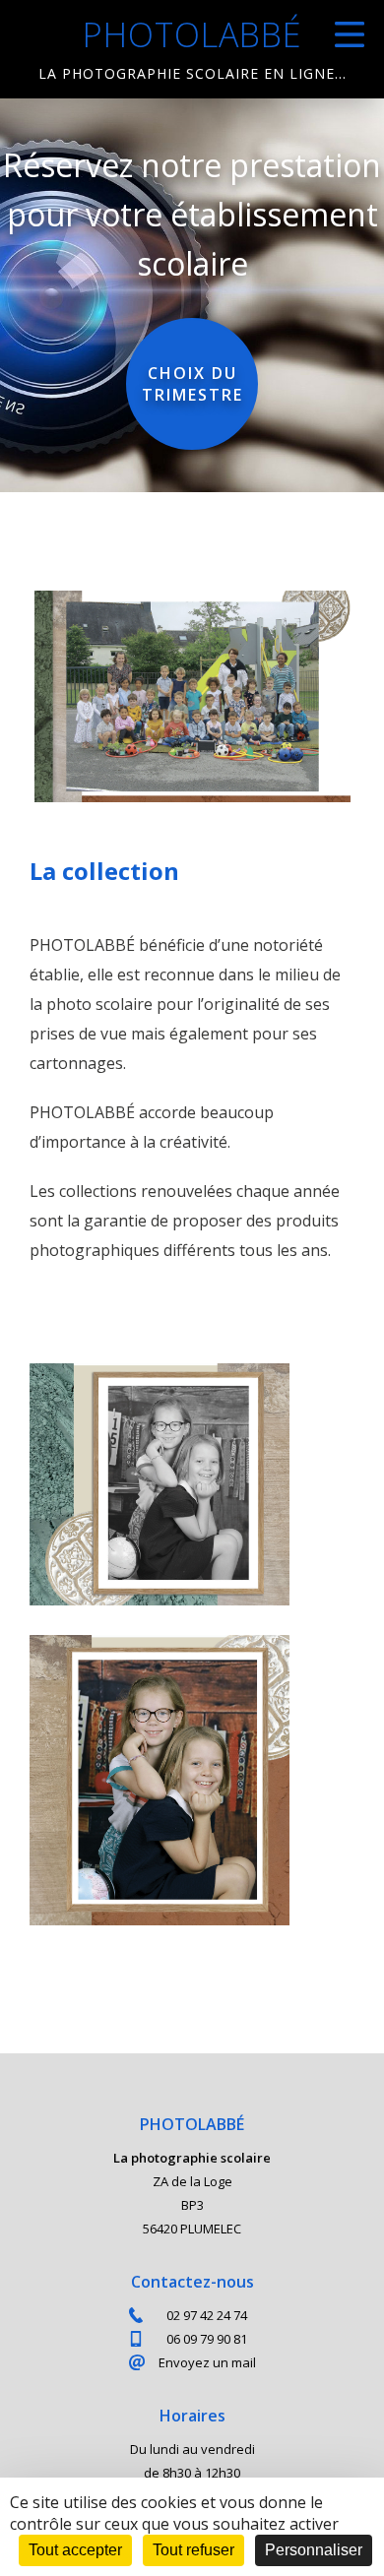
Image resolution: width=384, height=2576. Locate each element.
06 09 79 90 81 (207, 2339)
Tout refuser (193, 2550)
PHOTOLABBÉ (192, 51)
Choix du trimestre (192, 384)
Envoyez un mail (207, 2362)
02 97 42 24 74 (207, 2315)
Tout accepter (75, 2550)
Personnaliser (314, 2550)
